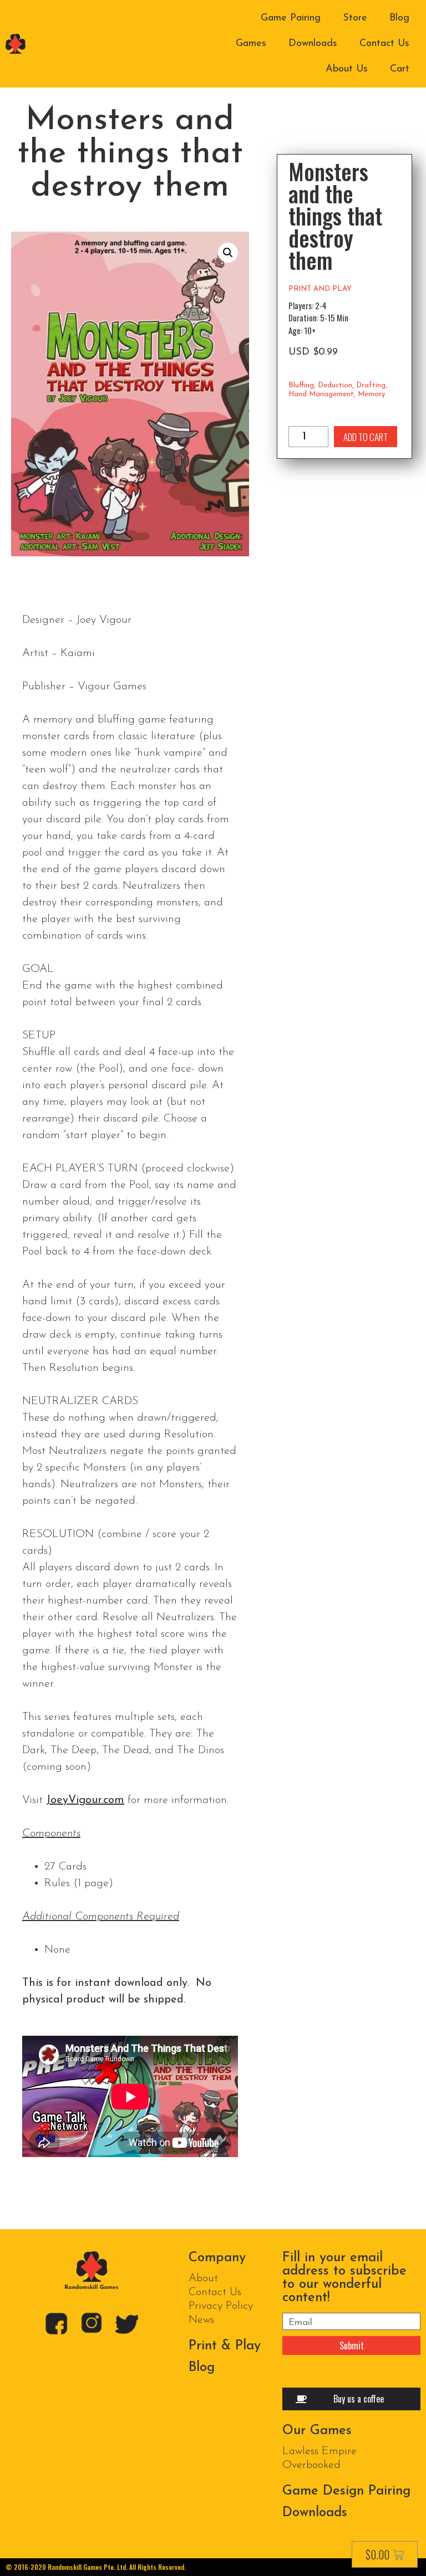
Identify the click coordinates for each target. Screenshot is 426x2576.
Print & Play (225, 2346)
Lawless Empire (319, 2451)
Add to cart (366, 437)
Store (355, 18)
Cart (400, 69)
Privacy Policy (221, 2306)
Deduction (335, 385)
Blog (399, 18)
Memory (371, 394)
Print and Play (320, 289)
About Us (347, 69)
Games (251, 44)
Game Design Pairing (346, 2491)
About (203, 2278)
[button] (228, 253)
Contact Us (384, 44)
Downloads (313, 44)
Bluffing (301, 385)
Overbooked (311, 2465)
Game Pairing (291, 18)
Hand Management (321, 394)
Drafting (371, 385)
